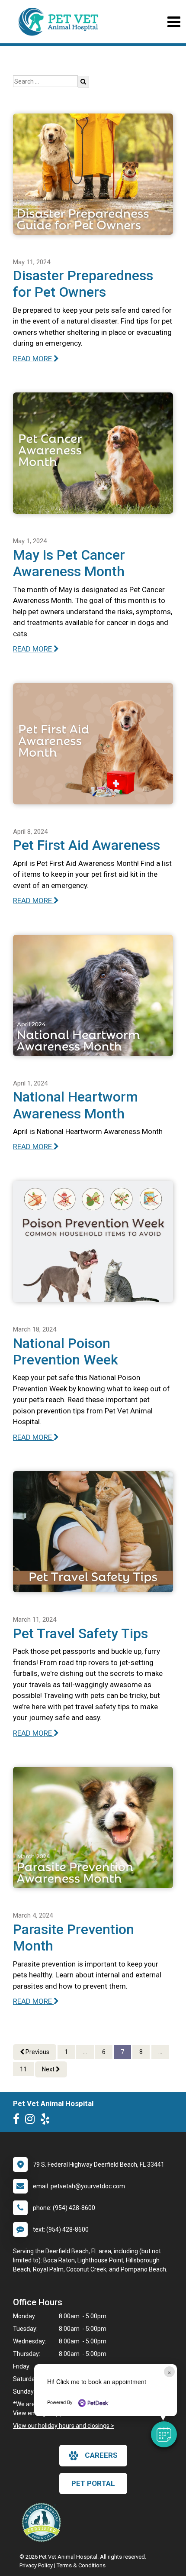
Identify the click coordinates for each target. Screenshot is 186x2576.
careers (101, 2455)
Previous (37, 2052)
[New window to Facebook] (18, 2121)
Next (49, 2069)
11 (23, 2069)
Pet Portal (93, 2483)
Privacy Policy (36, 2565)
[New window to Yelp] (47, 2121)
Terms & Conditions (81, 2565)
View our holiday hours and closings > (64, 2426)
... (85, 2052)
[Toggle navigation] (174, 22)
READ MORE (33, 359)
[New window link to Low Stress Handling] (43, 2522)
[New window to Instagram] (32, 2121)
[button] (164, 2434)
